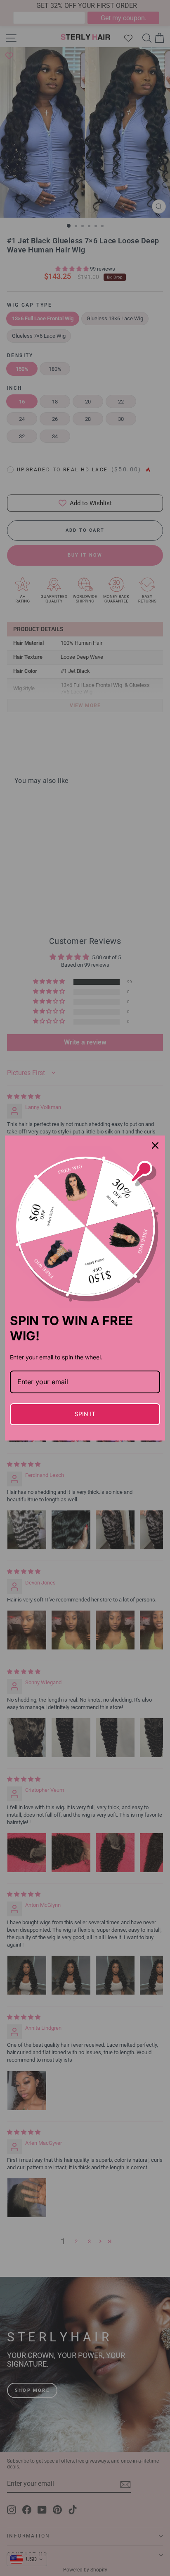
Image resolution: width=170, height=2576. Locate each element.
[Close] (155, 1145)
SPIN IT (85, 1414)
